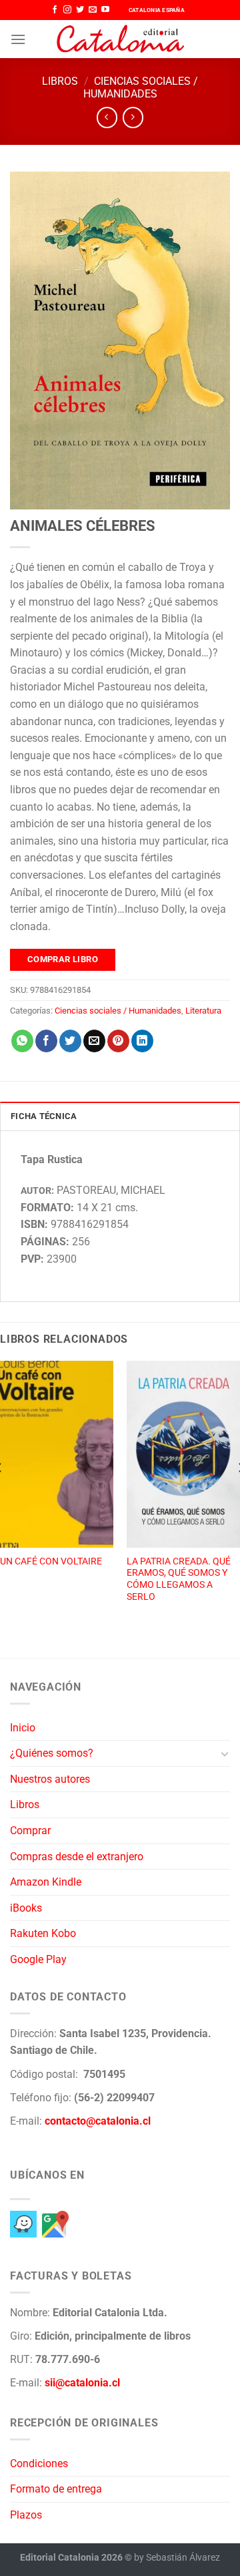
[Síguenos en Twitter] (80, 10)
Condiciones (39, 2463)
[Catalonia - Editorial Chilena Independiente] (120, 39)
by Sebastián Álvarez (177, 2558)
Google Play (38, 1959)
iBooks (26, 1908)
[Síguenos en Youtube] (105, 10)
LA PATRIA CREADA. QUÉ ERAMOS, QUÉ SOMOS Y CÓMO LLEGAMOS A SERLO (179, 1579)
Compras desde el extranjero (77, 1857)
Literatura (203, 1011)
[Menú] (18, 39)
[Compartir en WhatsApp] (22, 1041)
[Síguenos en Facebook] (55, 10)
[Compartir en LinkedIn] (142, 1041)
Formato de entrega (56, 2489)
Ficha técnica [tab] (44, 1116)
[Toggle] (225, 1753)
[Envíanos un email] (93, 10)
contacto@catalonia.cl (98, 2121)
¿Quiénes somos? (52, 1753)
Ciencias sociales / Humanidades (141, 87)
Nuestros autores (50, 1779)
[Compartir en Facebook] (46, 1041)
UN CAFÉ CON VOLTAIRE (51, 1561)
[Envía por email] (94, 1041)
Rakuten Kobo (43, 1933)
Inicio (23, 1728)
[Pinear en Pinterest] (118, 1041)
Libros (60, 81)
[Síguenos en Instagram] (67, 10)
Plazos (26, 2515)
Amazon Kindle (46, 1882)
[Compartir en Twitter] (70, 1041)
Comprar (30, 1831)
